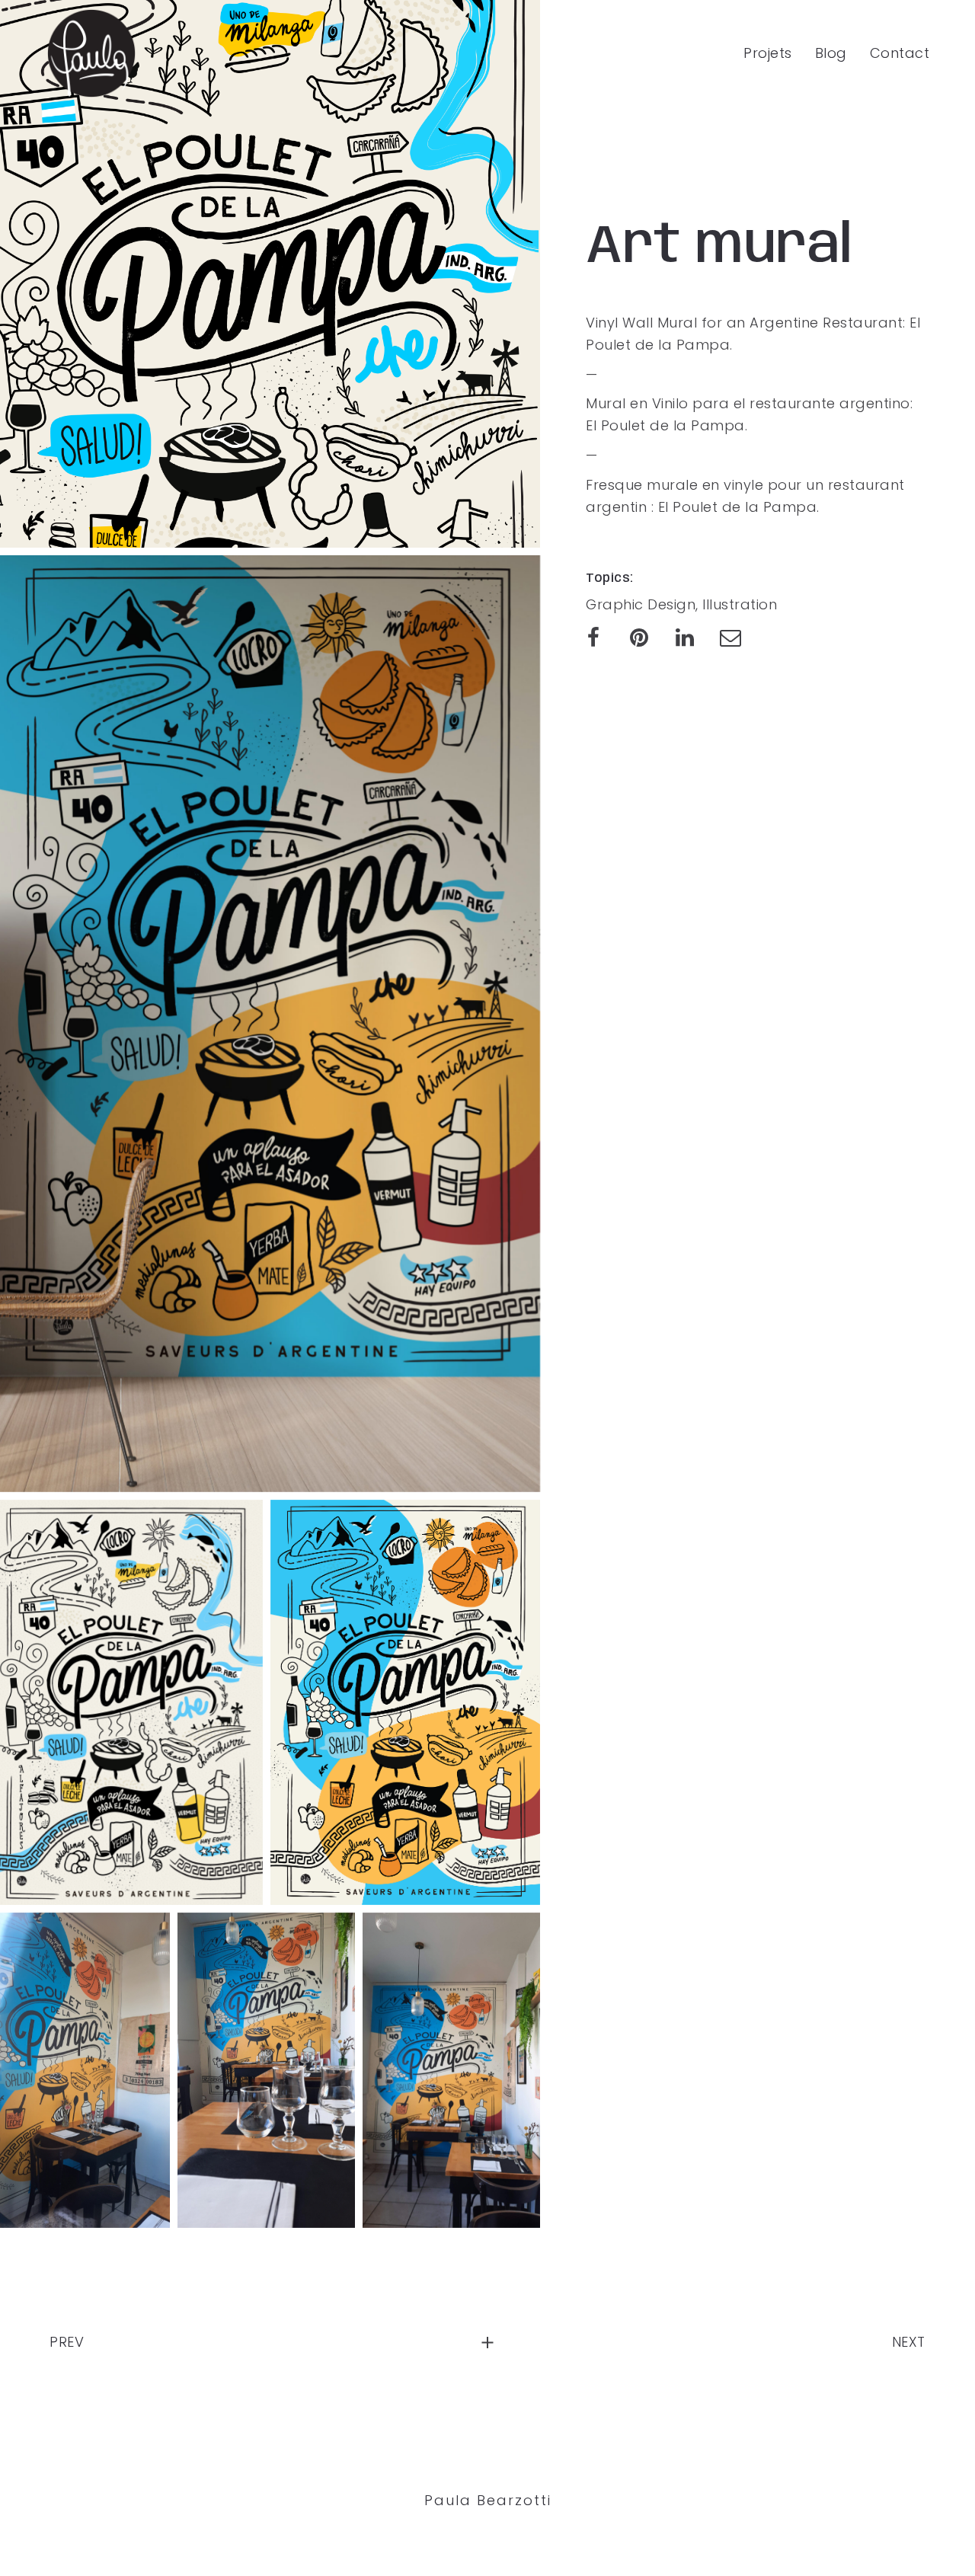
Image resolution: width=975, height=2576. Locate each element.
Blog (831, 53)
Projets (768, 53)
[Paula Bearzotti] (91, 53)
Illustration (740, 604)
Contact (900, 53)
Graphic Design (641, 604)
